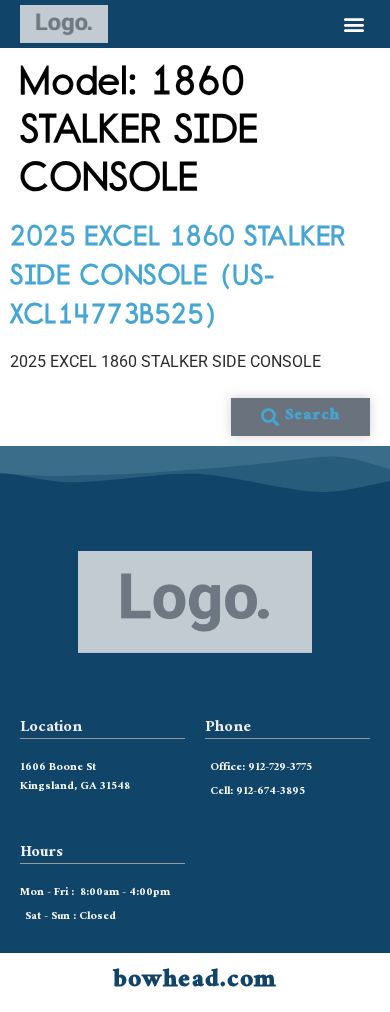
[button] (353, 24)
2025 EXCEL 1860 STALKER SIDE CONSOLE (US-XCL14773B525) (178, 274)
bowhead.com (195, 982)
